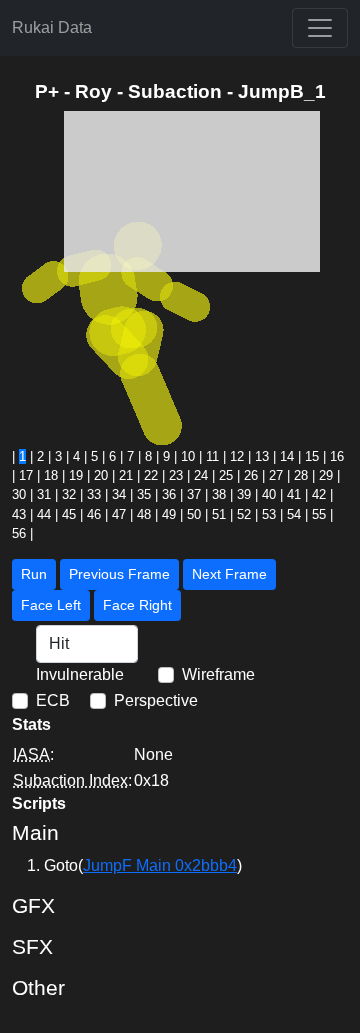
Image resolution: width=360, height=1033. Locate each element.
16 (337, 456)
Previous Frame (119, 574)
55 (319, 514)
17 (26, 475)
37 (194, 494)
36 (169, 494)
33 (94, 494)
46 (94, 514)
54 (294, 514)
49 (169, 514)
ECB (53, 700)
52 (244, 514)
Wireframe (218, 674)
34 (119, 494)
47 (119, 514)
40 (269, 494)
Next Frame (229, 574)
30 (19, 494)
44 (44, 514)
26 (251, 475)
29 (326, 475)
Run (34, 574)
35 (144, 494)
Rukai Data (52, 27)
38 (219, 494)
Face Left (51, 605)
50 (194, 514)
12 (237, 456)
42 (319, 494)
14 (287, 456)
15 (312, 456)
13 (262, 456)
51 (219, 514)
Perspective (156, 700)
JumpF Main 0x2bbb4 (160, 865)
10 (188, 456)
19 (76, 475)
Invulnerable (80, 674)
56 (19, 533)
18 (51, 475)
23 (176, 475)
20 (101, 475)
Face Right (137, 605)
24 (201, 475)
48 (144, 514)
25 (226, 475)
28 (301, 475)
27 (276, 475)
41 (294, 494)
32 (69, 494)
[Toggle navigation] (320, 28)
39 (244, 494)
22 (151, 475)
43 (19, 514)
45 (69, 514)
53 (269, 514)
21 (126, 475)
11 (212, 456)
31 (44, 494)
